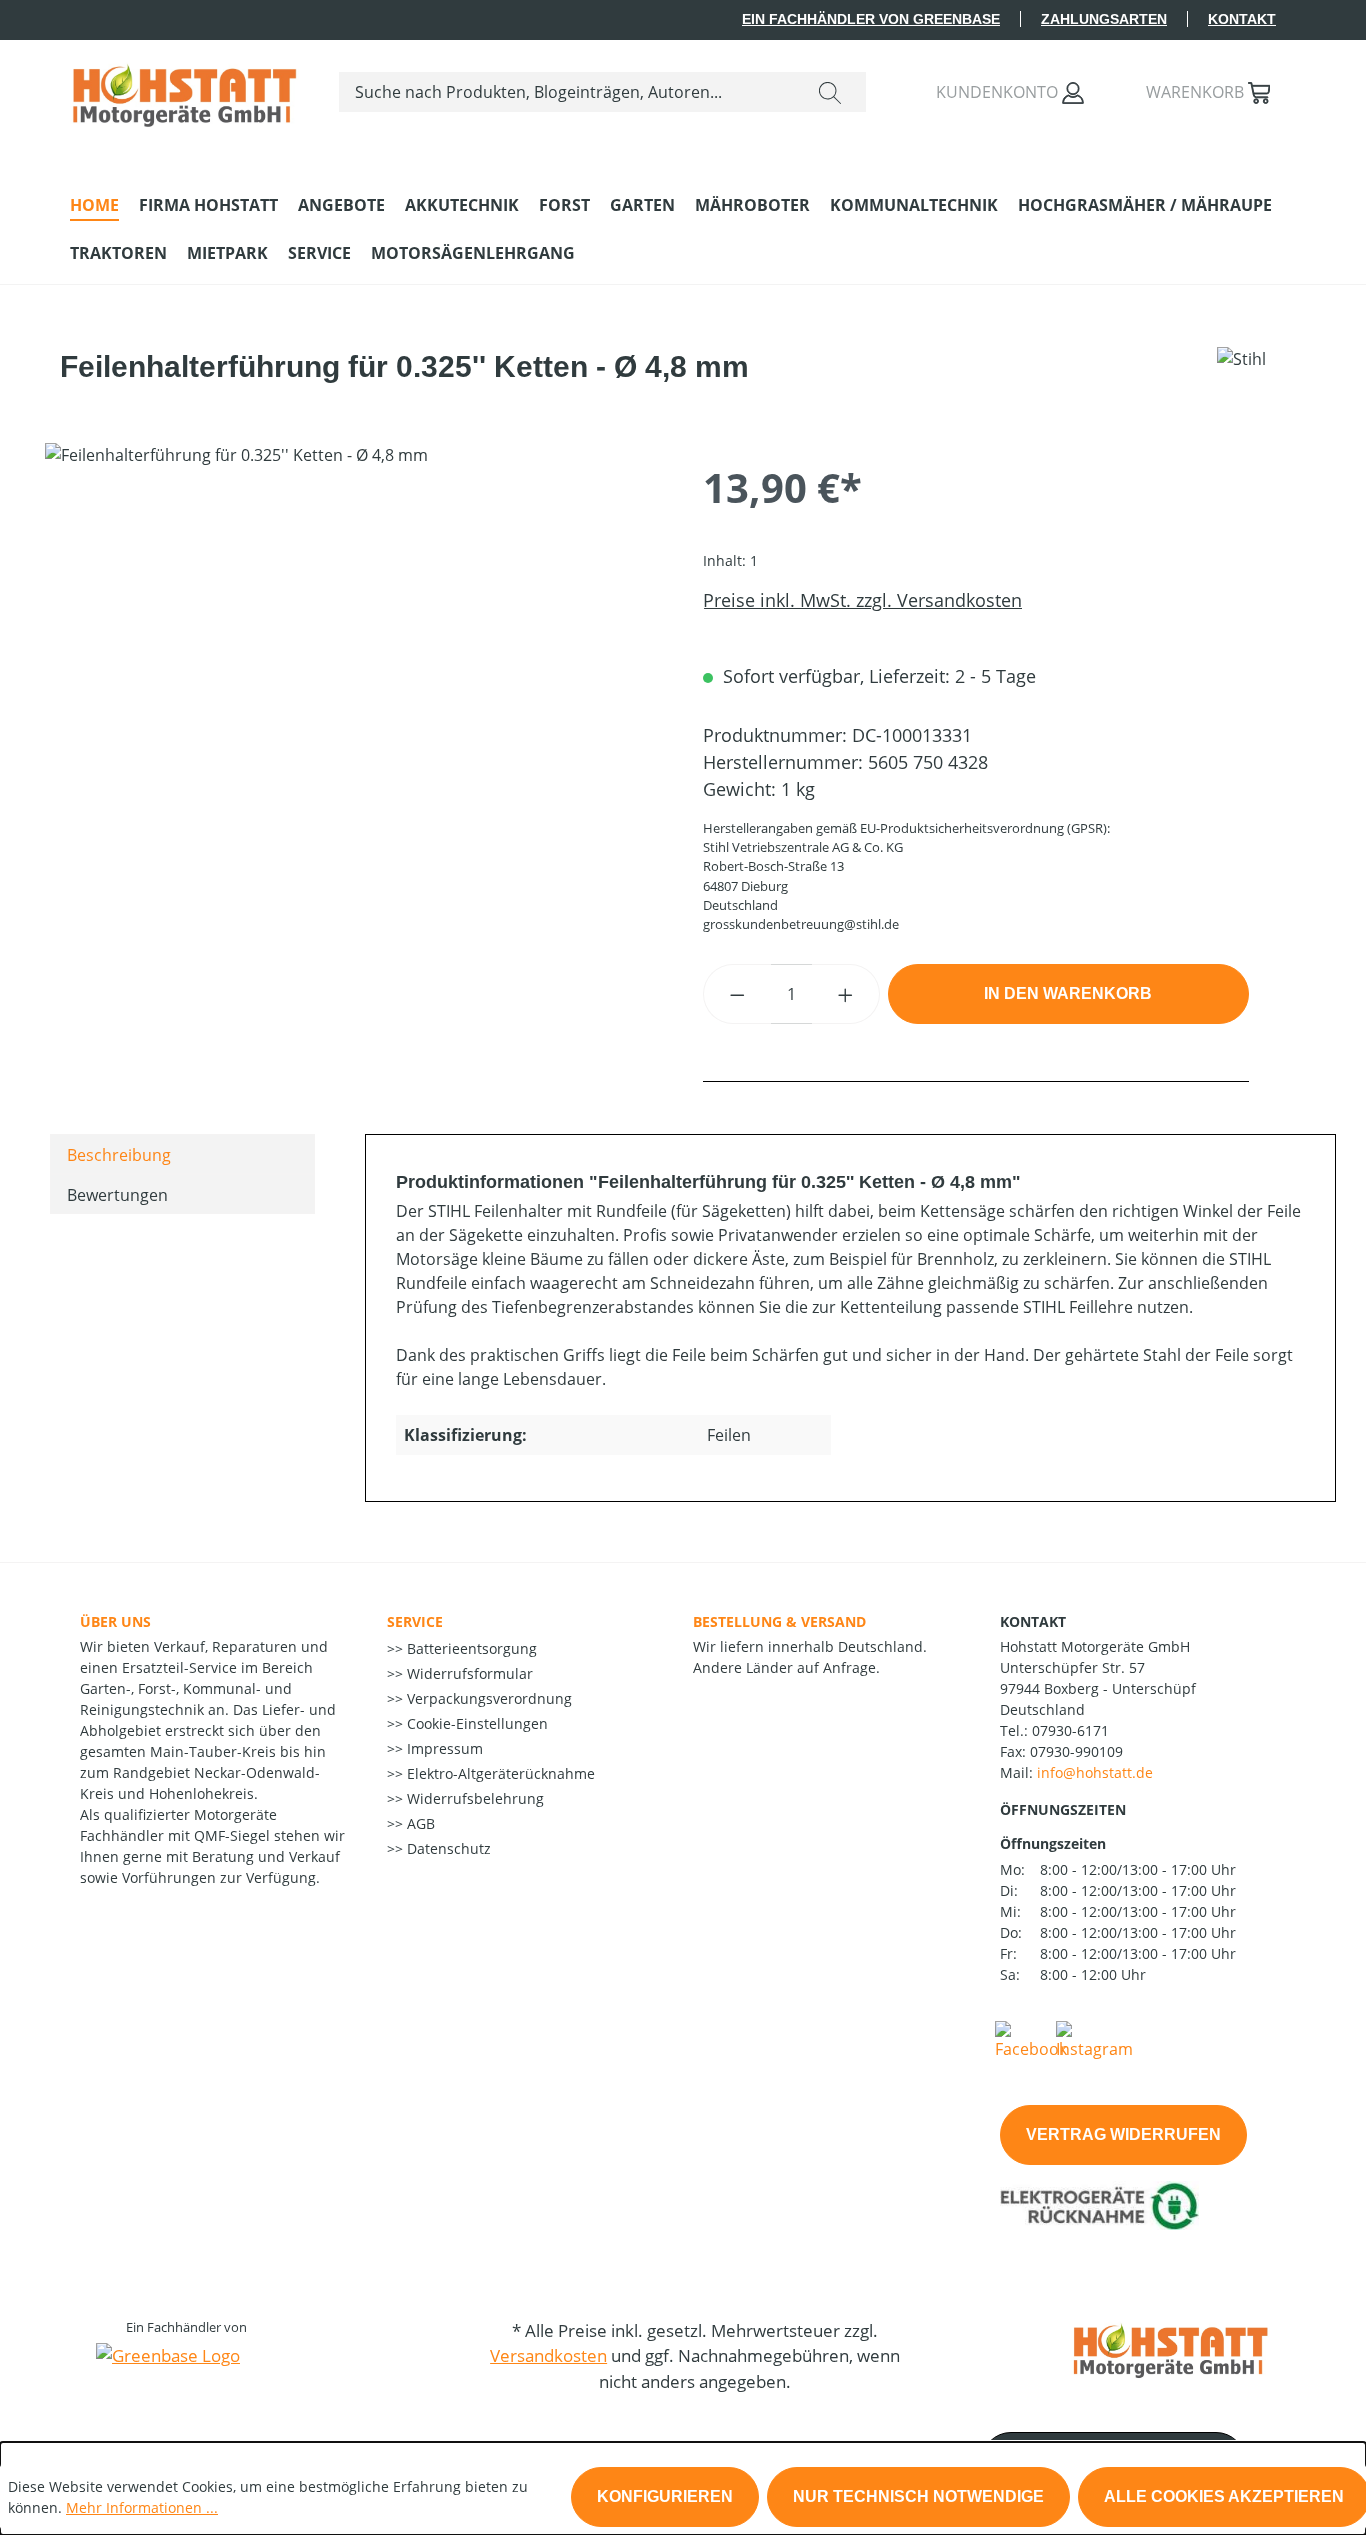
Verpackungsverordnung (487, 1698)
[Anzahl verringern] (737, 994)
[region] (354, 658)
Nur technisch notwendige (918, 2496)
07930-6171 (1070, 1730)
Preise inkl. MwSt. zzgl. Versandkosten (862, 600)
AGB (419, 1823)
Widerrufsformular (468, 1673)
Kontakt (1242, 19)
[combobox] (567, 92)
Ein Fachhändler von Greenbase (871, 19)
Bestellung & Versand (779, 1621)
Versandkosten (548, 2355)
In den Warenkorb (1068, 993)
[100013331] (353, 658)
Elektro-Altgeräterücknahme (499, 1773)
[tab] (182, 1154)
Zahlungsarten (1104, 19)
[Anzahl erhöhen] (846, 994)
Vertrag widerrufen (1123, 2134)
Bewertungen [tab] (117, 1195)
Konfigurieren (665, 2496)
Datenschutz (447, 1848)
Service (415, 1621)
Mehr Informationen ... (142, 2507)
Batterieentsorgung (470, 1648)
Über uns (115, 1621)
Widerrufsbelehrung (473, 1798)
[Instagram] (1094, 2039)
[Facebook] (1031, 2039)
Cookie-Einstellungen (475, 1723)
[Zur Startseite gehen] (184, 88)
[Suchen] (830, 92)
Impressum (443, 1748)
